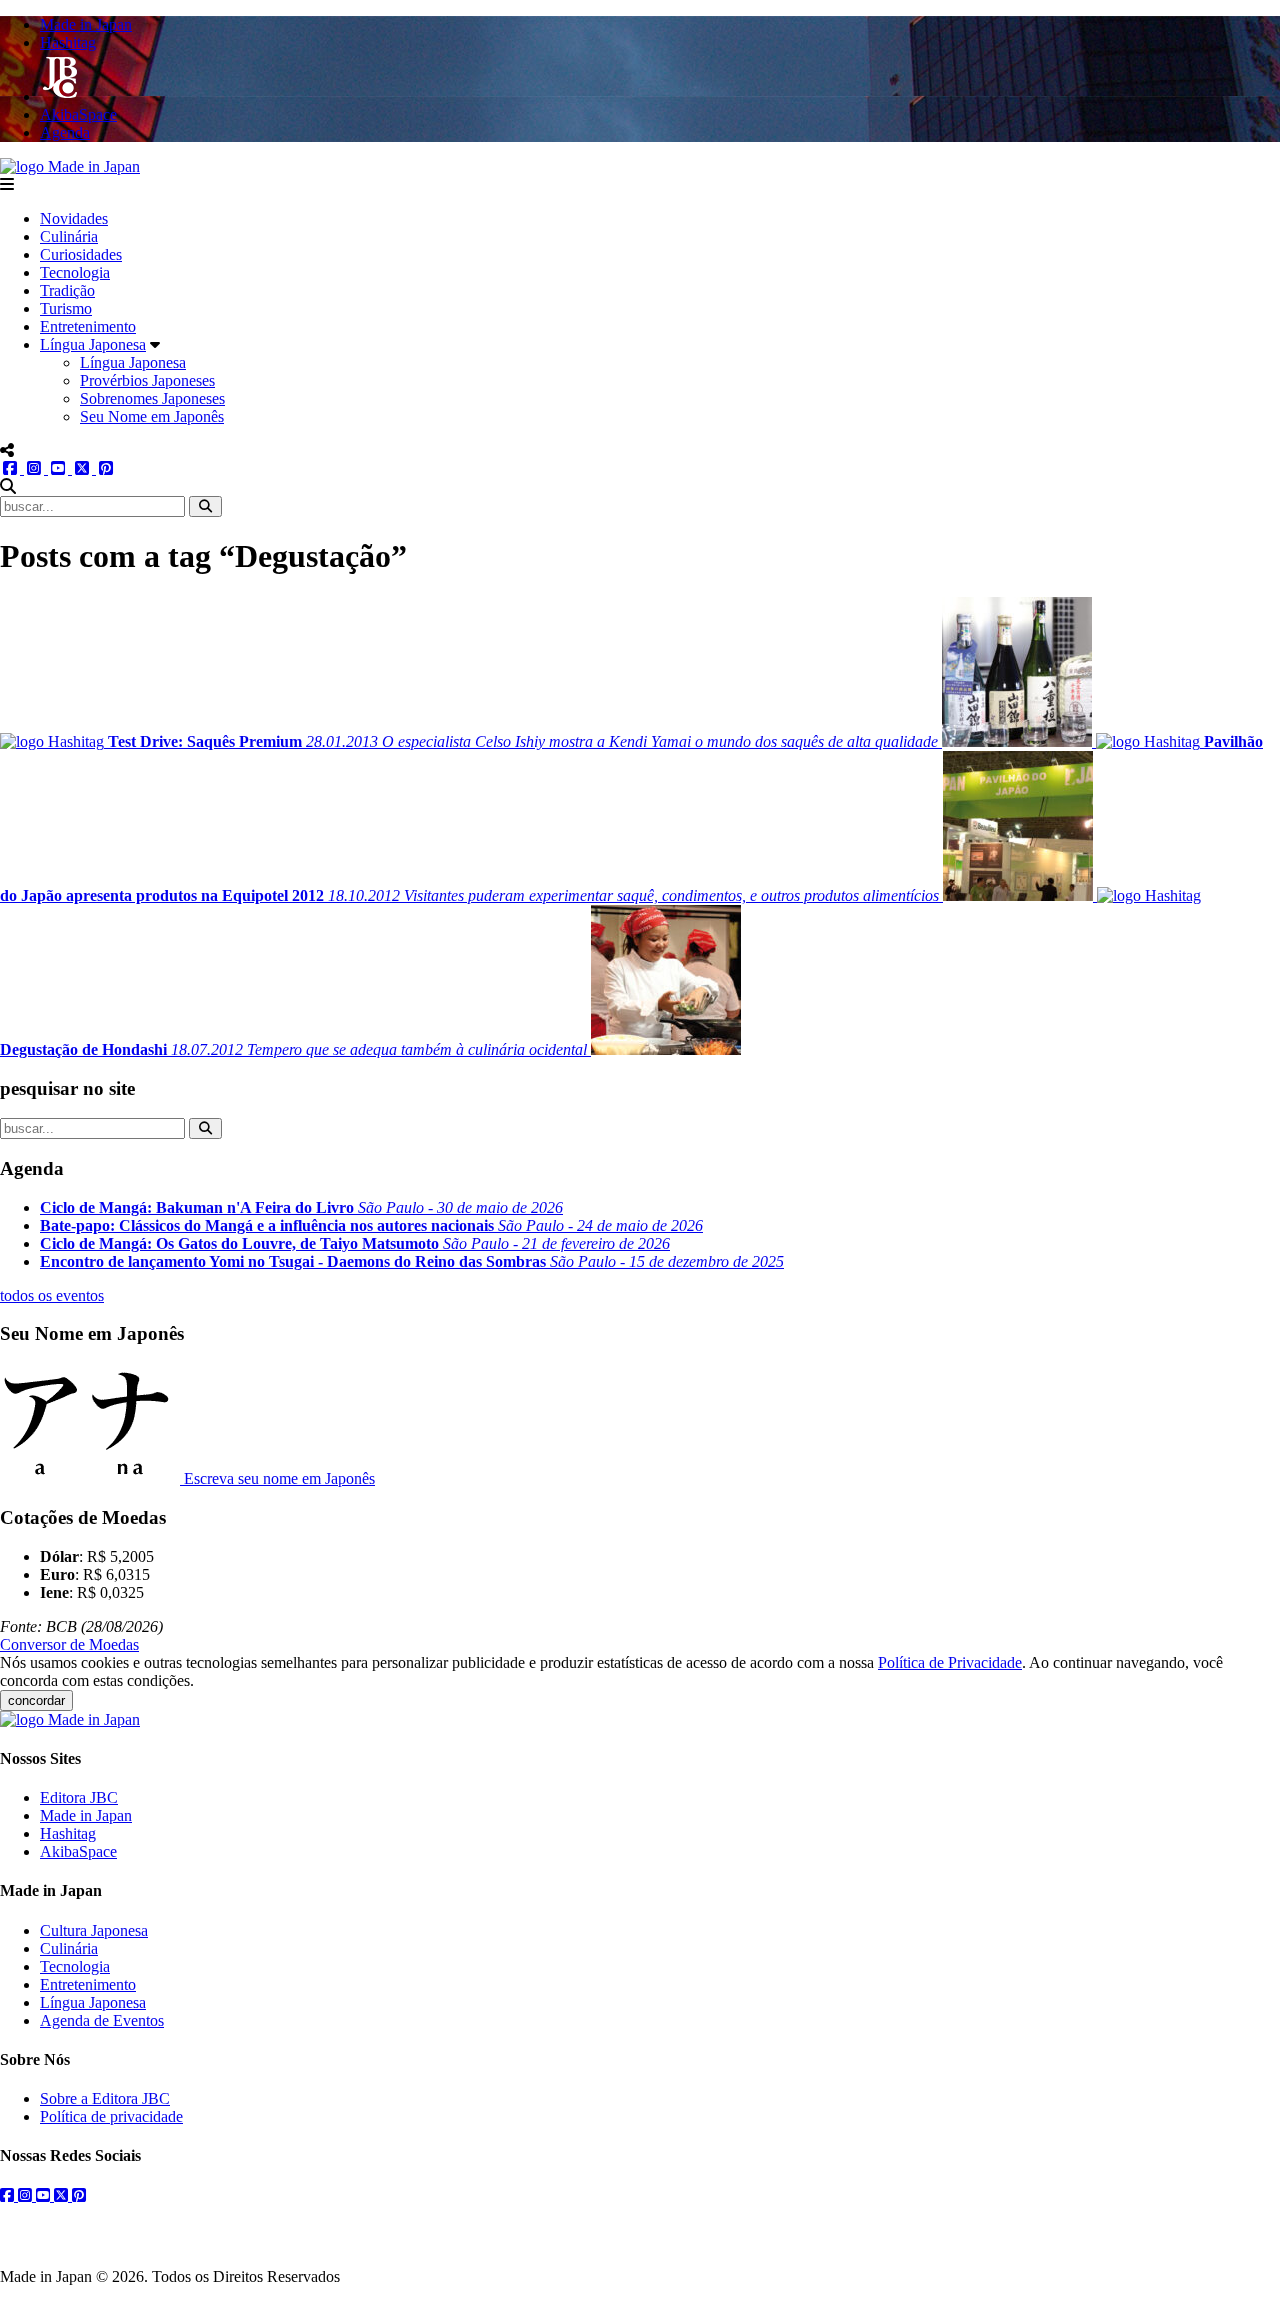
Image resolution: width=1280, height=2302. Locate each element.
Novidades (74, 218)
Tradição (67, 290)
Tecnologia (75, 272)
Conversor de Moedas (69, 1644)
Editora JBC (79, 1797)
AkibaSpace (78, 1851)
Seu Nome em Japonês (152, 416)
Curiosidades (81, 254)
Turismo (66, 308)
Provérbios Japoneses (147, 380)
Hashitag (68, 1833)
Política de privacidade (111, 2116)
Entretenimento (88, 326)
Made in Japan (86, 1815)
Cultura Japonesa (94, 1930)
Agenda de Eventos (102, 2020)
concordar (36, 1700)
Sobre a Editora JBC (105, 2098)
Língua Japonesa (93, 344)
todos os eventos (52, 1295)
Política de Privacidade (950, 1662)
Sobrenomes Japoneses (152, 398)
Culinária (69, 236)
